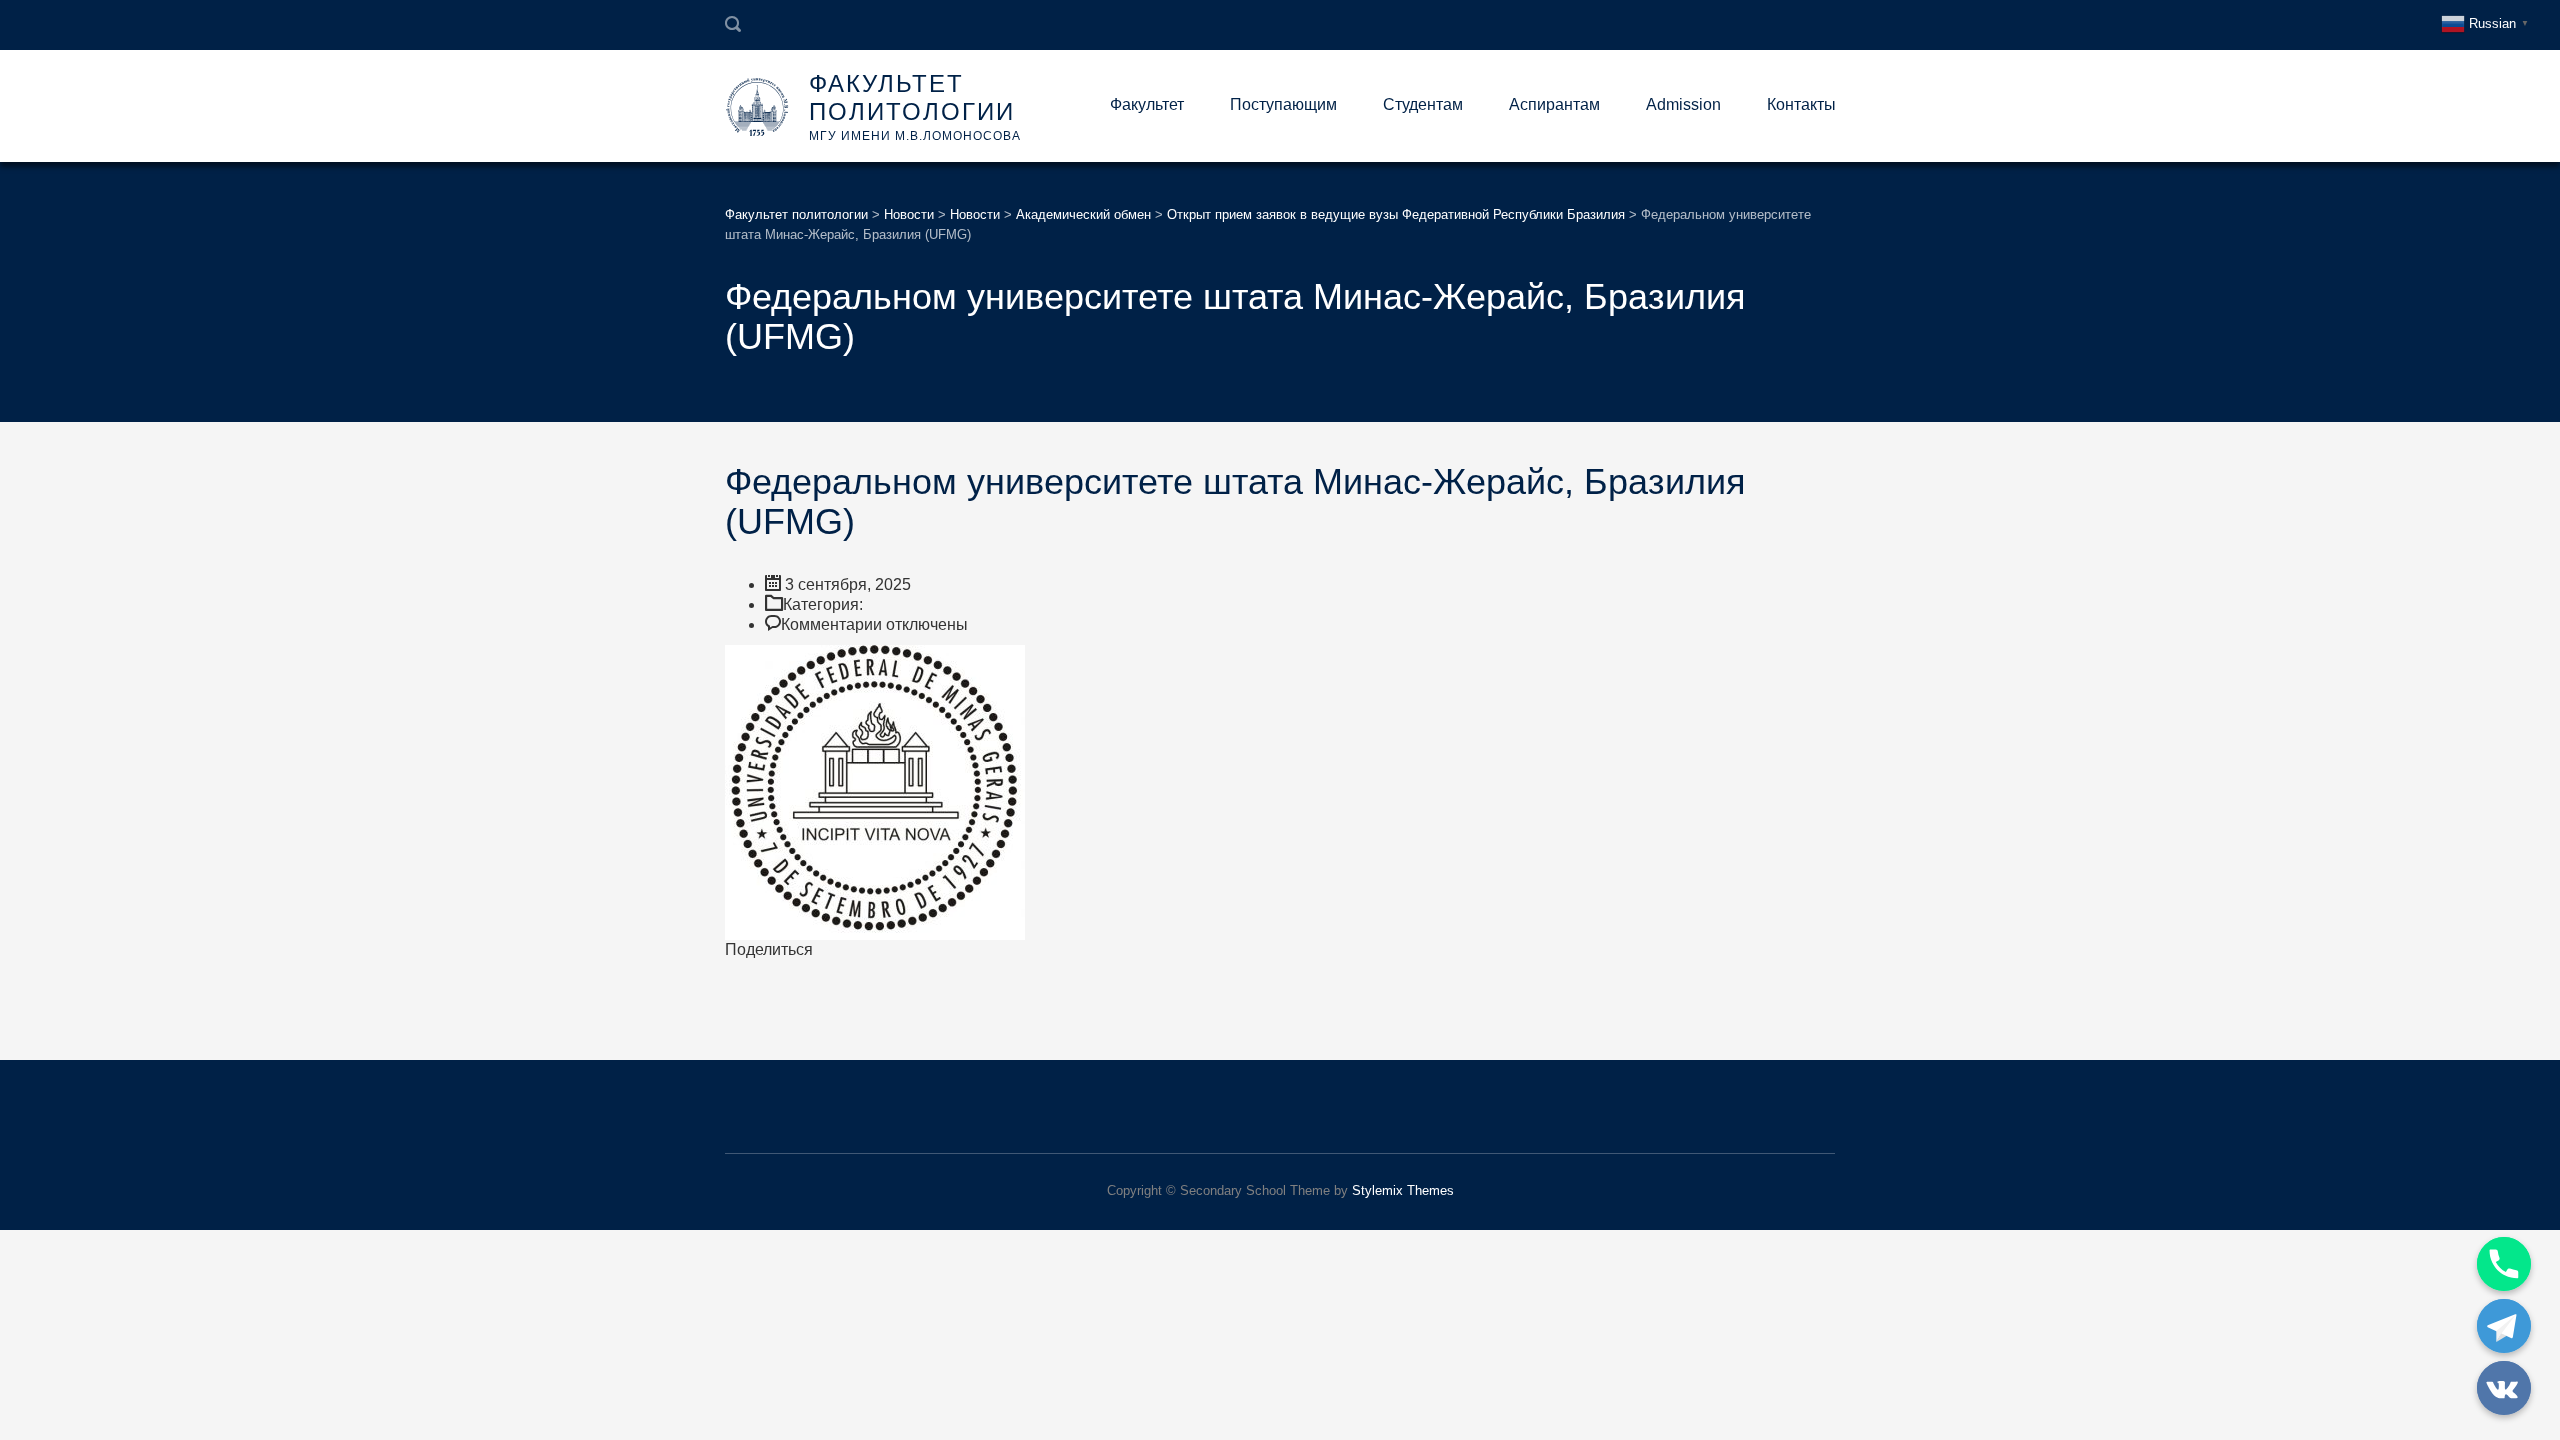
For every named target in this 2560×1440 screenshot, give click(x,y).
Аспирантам (1554, 104)
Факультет (1147, 104)
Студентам (1423, 104)
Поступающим (1283, 104)
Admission (1683, 104)
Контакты (1801, 104)
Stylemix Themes (1403, 1190)
